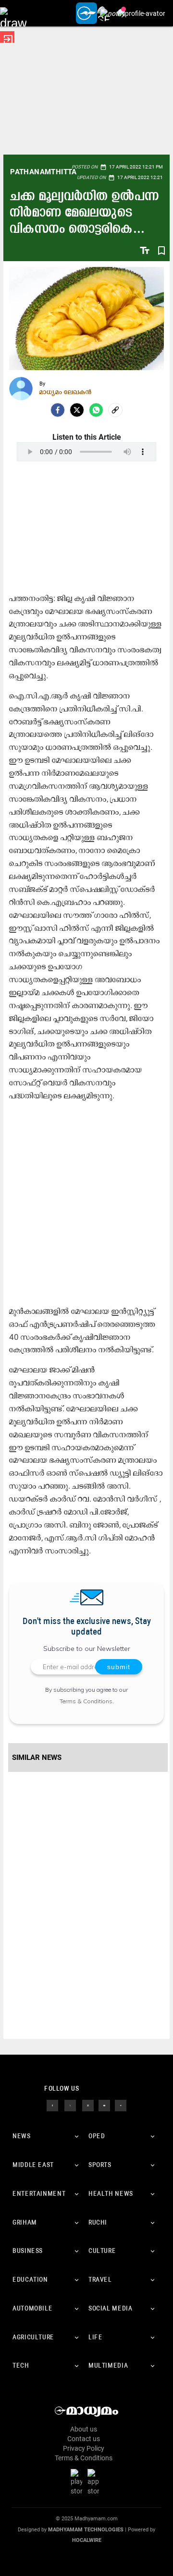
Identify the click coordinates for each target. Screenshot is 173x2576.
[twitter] (70, 2105)
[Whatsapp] (96, 410)
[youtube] (104, 2105)
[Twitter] (77, 410)
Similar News (37, 1757)
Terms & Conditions (86, 1701)
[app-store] (95, 2482)
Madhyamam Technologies (86, 2530)
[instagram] (88, 2105)
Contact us (84, 2439)
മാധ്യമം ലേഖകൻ (66, 392)
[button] (13, 13)
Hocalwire (87, 2540)
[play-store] (78, 2482)
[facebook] (58, 410)
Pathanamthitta (43, 172)
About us (84, 2429)
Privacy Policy (84, 2448)
